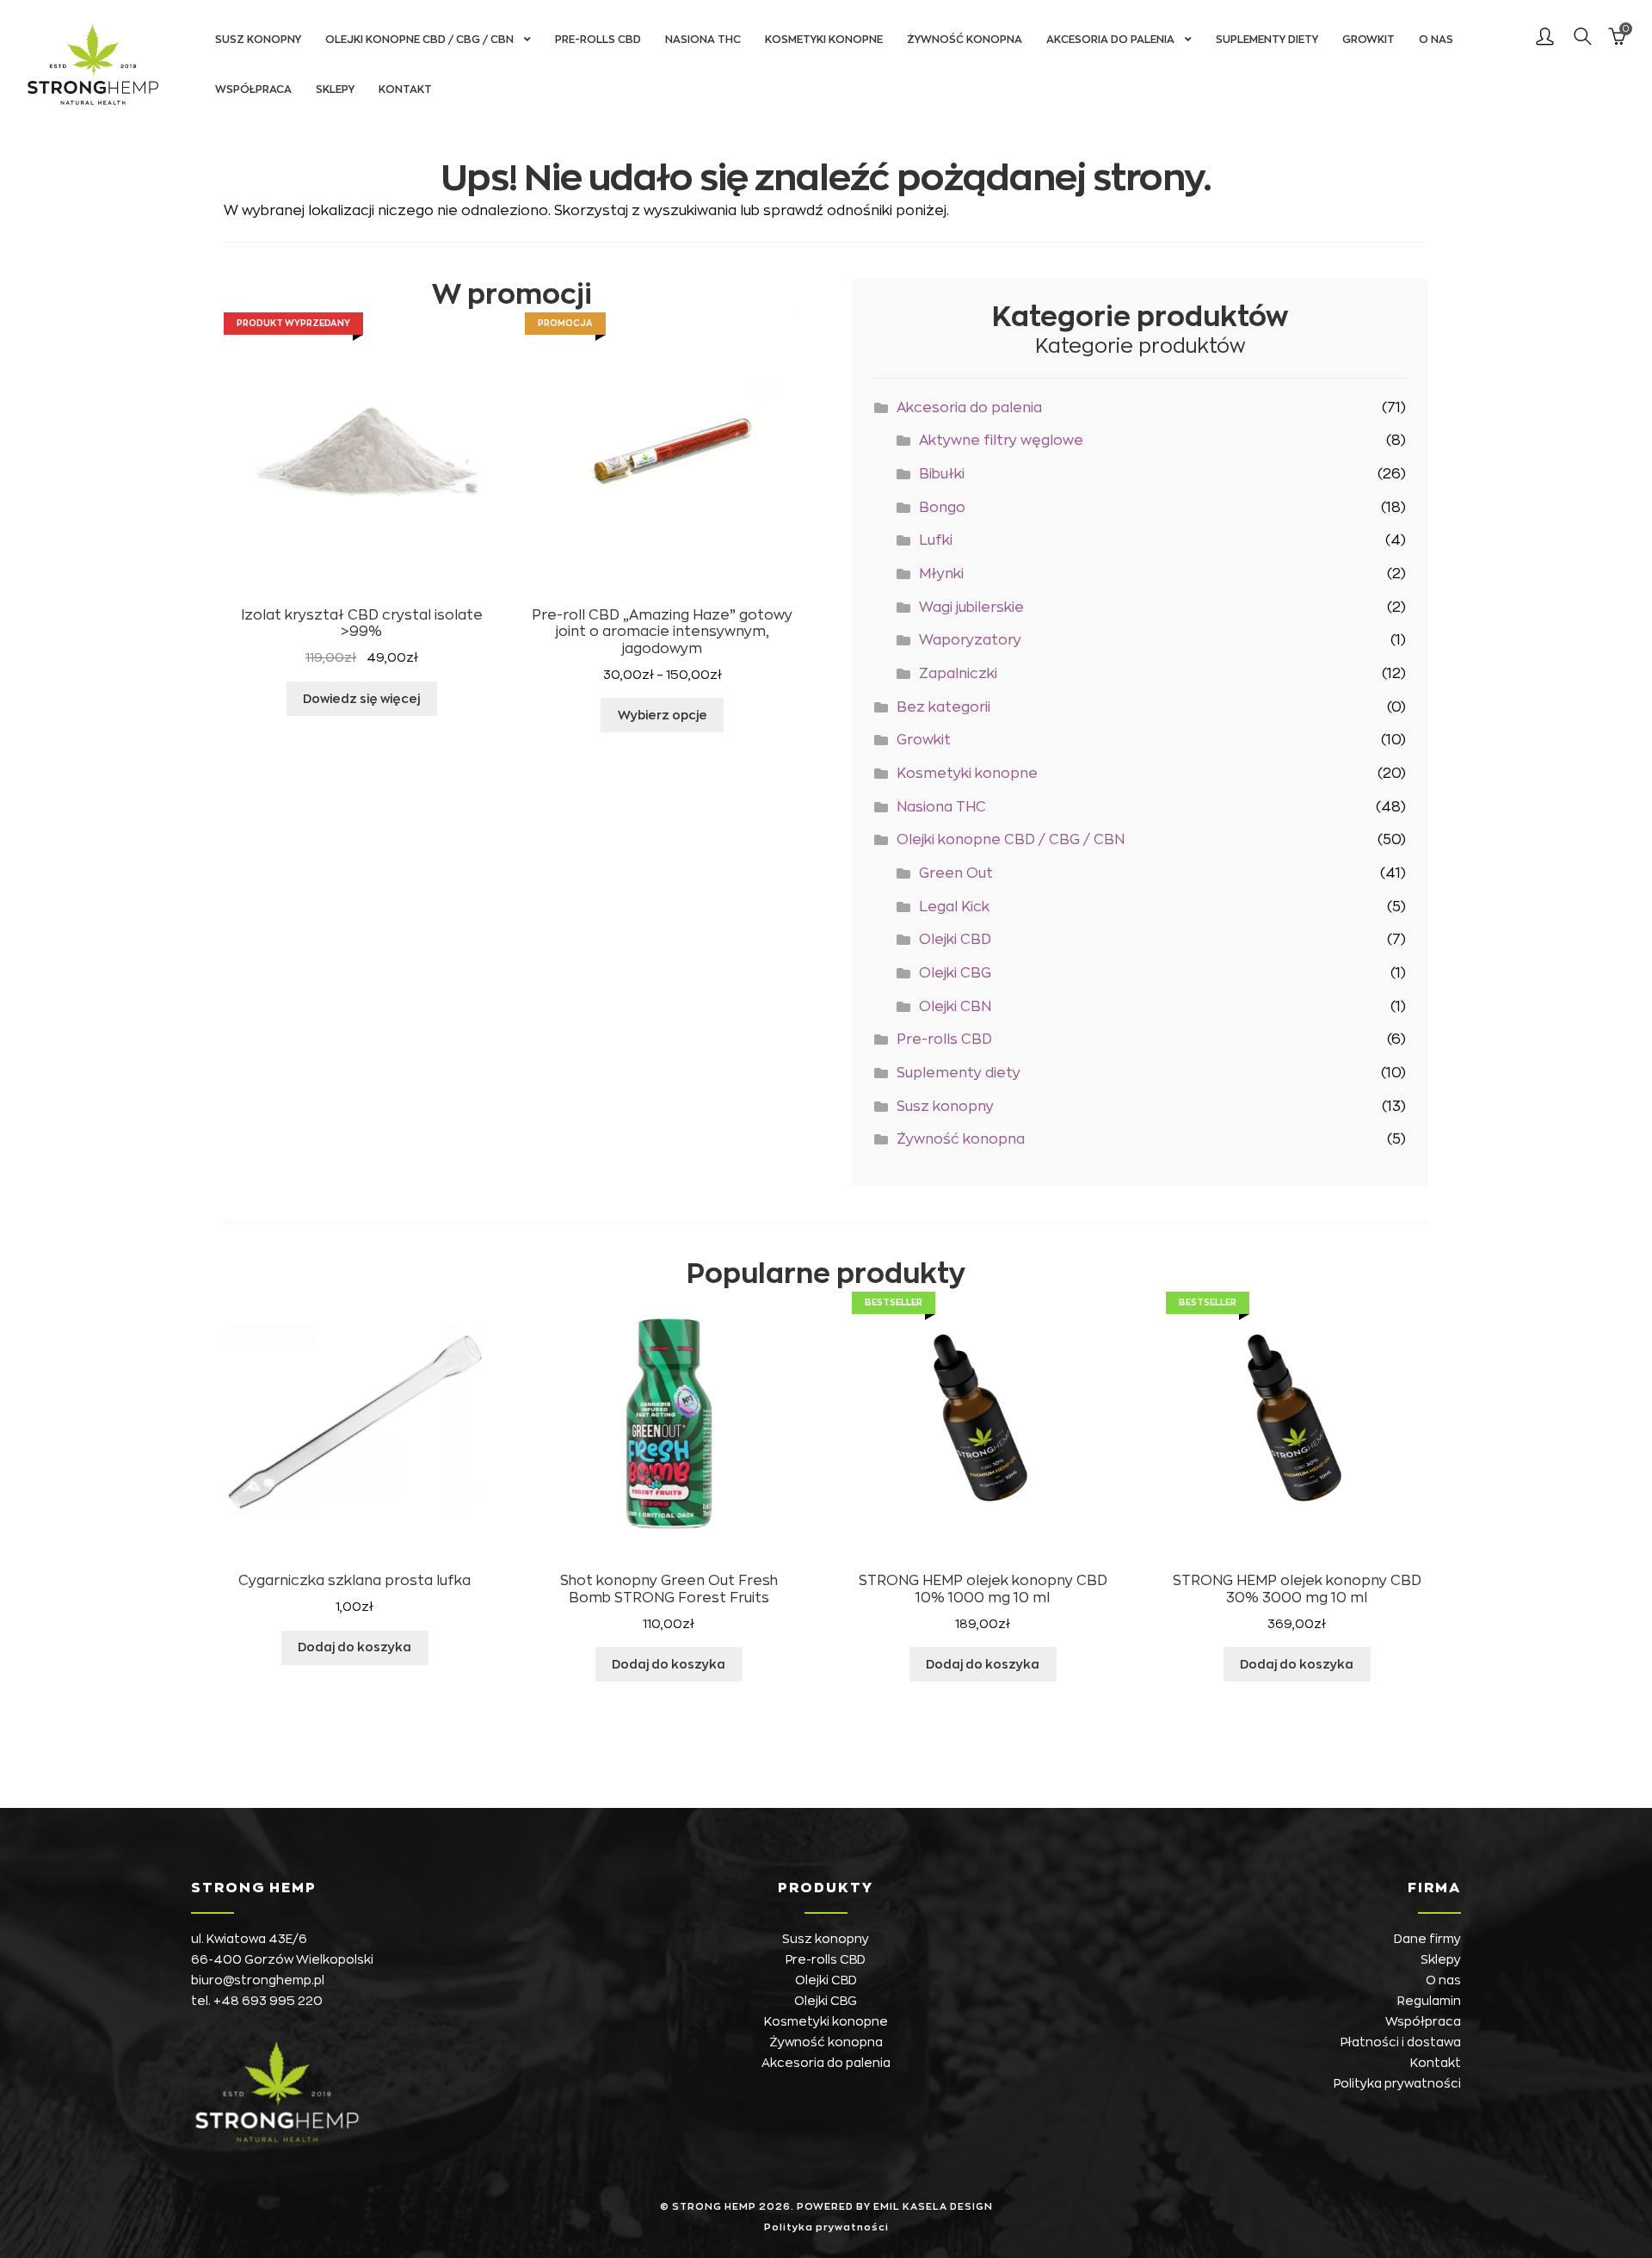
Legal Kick (954, 907)
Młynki (941, 574)
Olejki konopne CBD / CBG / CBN (419, 40)
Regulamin (1429, 2001)
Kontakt (405, 89)
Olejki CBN (955, 1007)
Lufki (936, 540)
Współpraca (253, 89)
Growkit (1368, 40)
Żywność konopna (965, 40)
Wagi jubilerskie (971, 608)
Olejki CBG (955, 973)
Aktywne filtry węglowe (1001, 441)
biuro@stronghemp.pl (258, 1980)
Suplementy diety (1267, 40)
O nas (1436, 40)
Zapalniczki (958, 674)
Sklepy (335, 89)
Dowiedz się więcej (361, 699)
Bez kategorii (943, 707)
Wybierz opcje (663, 715)
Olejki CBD (955, 940)
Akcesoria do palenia (1110, 40)
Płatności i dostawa (1401, 2042)
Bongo (942, 508)
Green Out (956, 873)
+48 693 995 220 (268, 2001)
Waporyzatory (970, 640)
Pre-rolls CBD (598, 40)
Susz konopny (258, 40)
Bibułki (942, 474)
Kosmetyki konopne (824, 40)
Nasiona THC (703, 40)
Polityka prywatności (1397, 2083)
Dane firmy (1427, 1939)
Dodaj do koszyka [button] (354, 1647)
